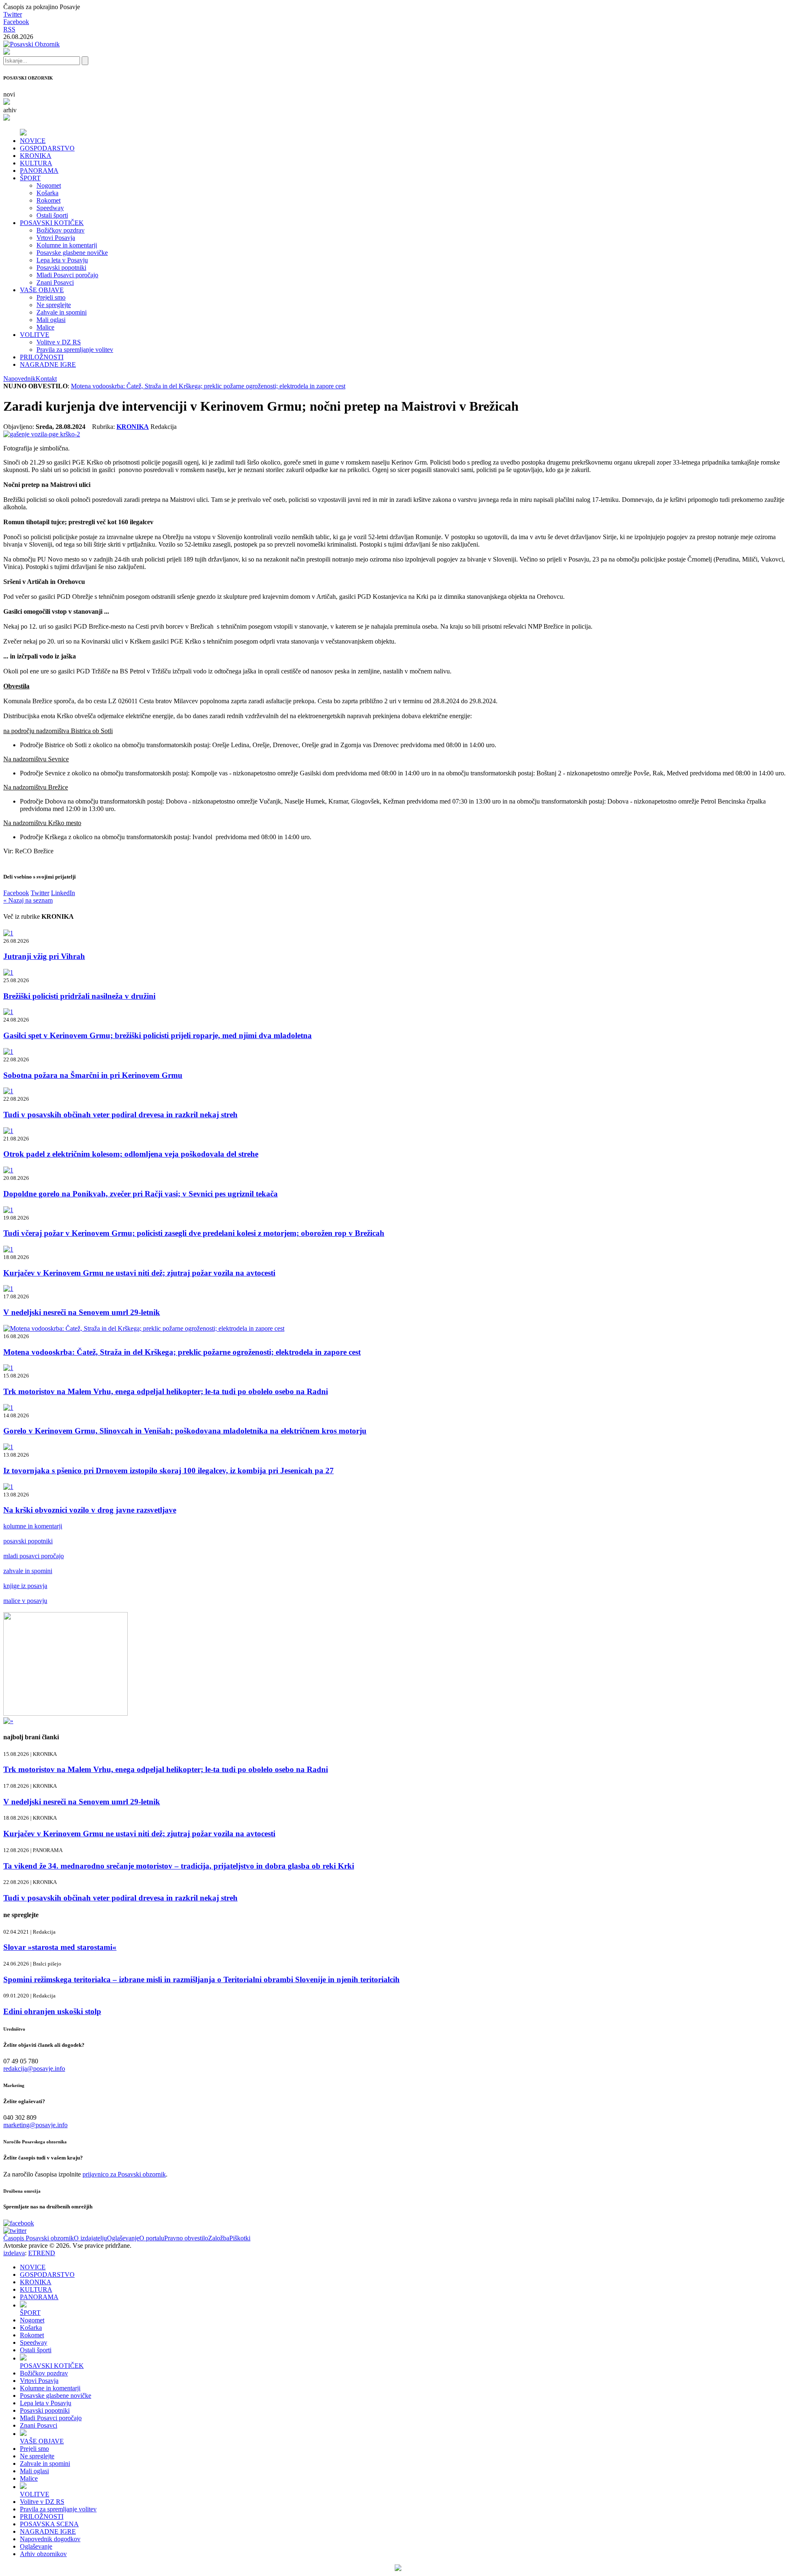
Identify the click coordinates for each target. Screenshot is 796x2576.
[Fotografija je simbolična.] (42, 434)
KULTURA (36, 163)
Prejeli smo (51, 297)
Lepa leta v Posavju (62, 260)
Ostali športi (52, 215)
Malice (45, 327)
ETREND (42, 2253)
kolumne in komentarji (33, 1526)
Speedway (50, 208)
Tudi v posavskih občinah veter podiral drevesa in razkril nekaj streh (120, 1115)
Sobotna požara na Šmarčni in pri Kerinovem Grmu (93, 1075)
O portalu (152, 2238)
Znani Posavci (55, 282)
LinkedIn (63, 893)
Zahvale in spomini (62, 312)
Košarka (47, 193)
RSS (9, 29)
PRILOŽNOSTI (42, 357)
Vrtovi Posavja (56, 238)
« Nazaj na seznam (28, 900)
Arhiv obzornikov (43, 2554)
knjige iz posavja (25, 1586)
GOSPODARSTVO (47, 148)
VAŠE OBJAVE (42, 290)
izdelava (14, 2253)
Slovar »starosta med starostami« (60, 1947)
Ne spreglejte (54, 305)
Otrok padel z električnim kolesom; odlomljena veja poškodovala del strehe (131, 1154)
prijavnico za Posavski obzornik (124, 2174)
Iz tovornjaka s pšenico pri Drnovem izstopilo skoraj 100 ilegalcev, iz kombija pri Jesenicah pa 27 (169, 1471)
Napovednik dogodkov (50, 2539)
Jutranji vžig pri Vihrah (44, 956)
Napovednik (19, 379)
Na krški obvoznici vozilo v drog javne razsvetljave (90, 1510)
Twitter (13, 14)
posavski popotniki (28, 1541)
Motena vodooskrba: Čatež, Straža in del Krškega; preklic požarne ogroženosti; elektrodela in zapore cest (208, 386)
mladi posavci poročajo (34, 1556)
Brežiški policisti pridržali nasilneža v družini (79, 996)
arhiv (10, 110)
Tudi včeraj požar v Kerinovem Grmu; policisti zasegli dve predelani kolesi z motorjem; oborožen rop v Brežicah (194, 1233)
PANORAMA (39, 171)
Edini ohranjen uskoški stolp (52, 2011)
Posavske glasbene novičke (72, 253)
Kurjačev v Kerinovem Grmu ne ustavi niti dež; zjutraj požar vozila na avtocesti (139, 1273)
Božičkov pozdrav (61, 230)
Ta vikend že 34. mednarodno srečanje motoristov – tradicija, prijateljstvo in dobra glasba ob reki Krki (179, 1866)
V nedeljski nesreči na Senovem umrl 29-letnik (82, 1312)
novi (9, 94)
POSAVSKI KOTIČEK (52, 223)
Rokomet (49, 200)
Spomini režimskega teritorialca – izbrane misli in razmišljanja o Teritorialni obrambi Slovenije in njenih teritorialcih (201, 1979)
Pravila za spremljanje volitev (75, 350)
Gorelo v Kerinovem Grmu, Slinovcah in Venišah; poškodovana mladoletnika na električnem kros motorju (185, 1431)
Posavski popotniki (61, 268)
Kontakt (46, 379)
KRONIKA (36, 156)
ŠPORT (30, 178)
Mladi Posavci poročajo (67, 275)
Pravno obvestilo (186, 2238)
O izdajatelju (90, 2238)
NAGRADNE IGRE (48, 364)
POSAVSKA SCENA (49, 2524)
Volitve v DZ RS (59, 342)
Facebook (16, 22)
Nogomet (49, 185)
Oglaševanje (123, 2238)
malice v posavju (25, 1601)
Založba (219, 2238)
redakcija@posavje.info (34, 2069)
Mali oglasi (51, 320)
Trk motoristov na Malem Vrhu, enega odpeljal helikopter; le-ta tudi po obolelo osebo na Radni (166, 1391)
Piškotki (240, 2238)
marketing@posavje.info (35, 2125)
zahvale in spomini (28, 1571)
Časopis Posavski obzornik (39, 2238)
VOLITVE (35, 335)
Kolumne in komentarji (67, 245)
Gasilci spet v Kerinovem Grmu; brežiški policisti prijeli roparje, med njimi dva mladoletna (158, 1035)
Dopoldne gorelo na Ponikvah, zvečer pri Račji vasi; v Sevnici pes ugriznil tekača (141, 1194)
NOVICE (33, 141)
